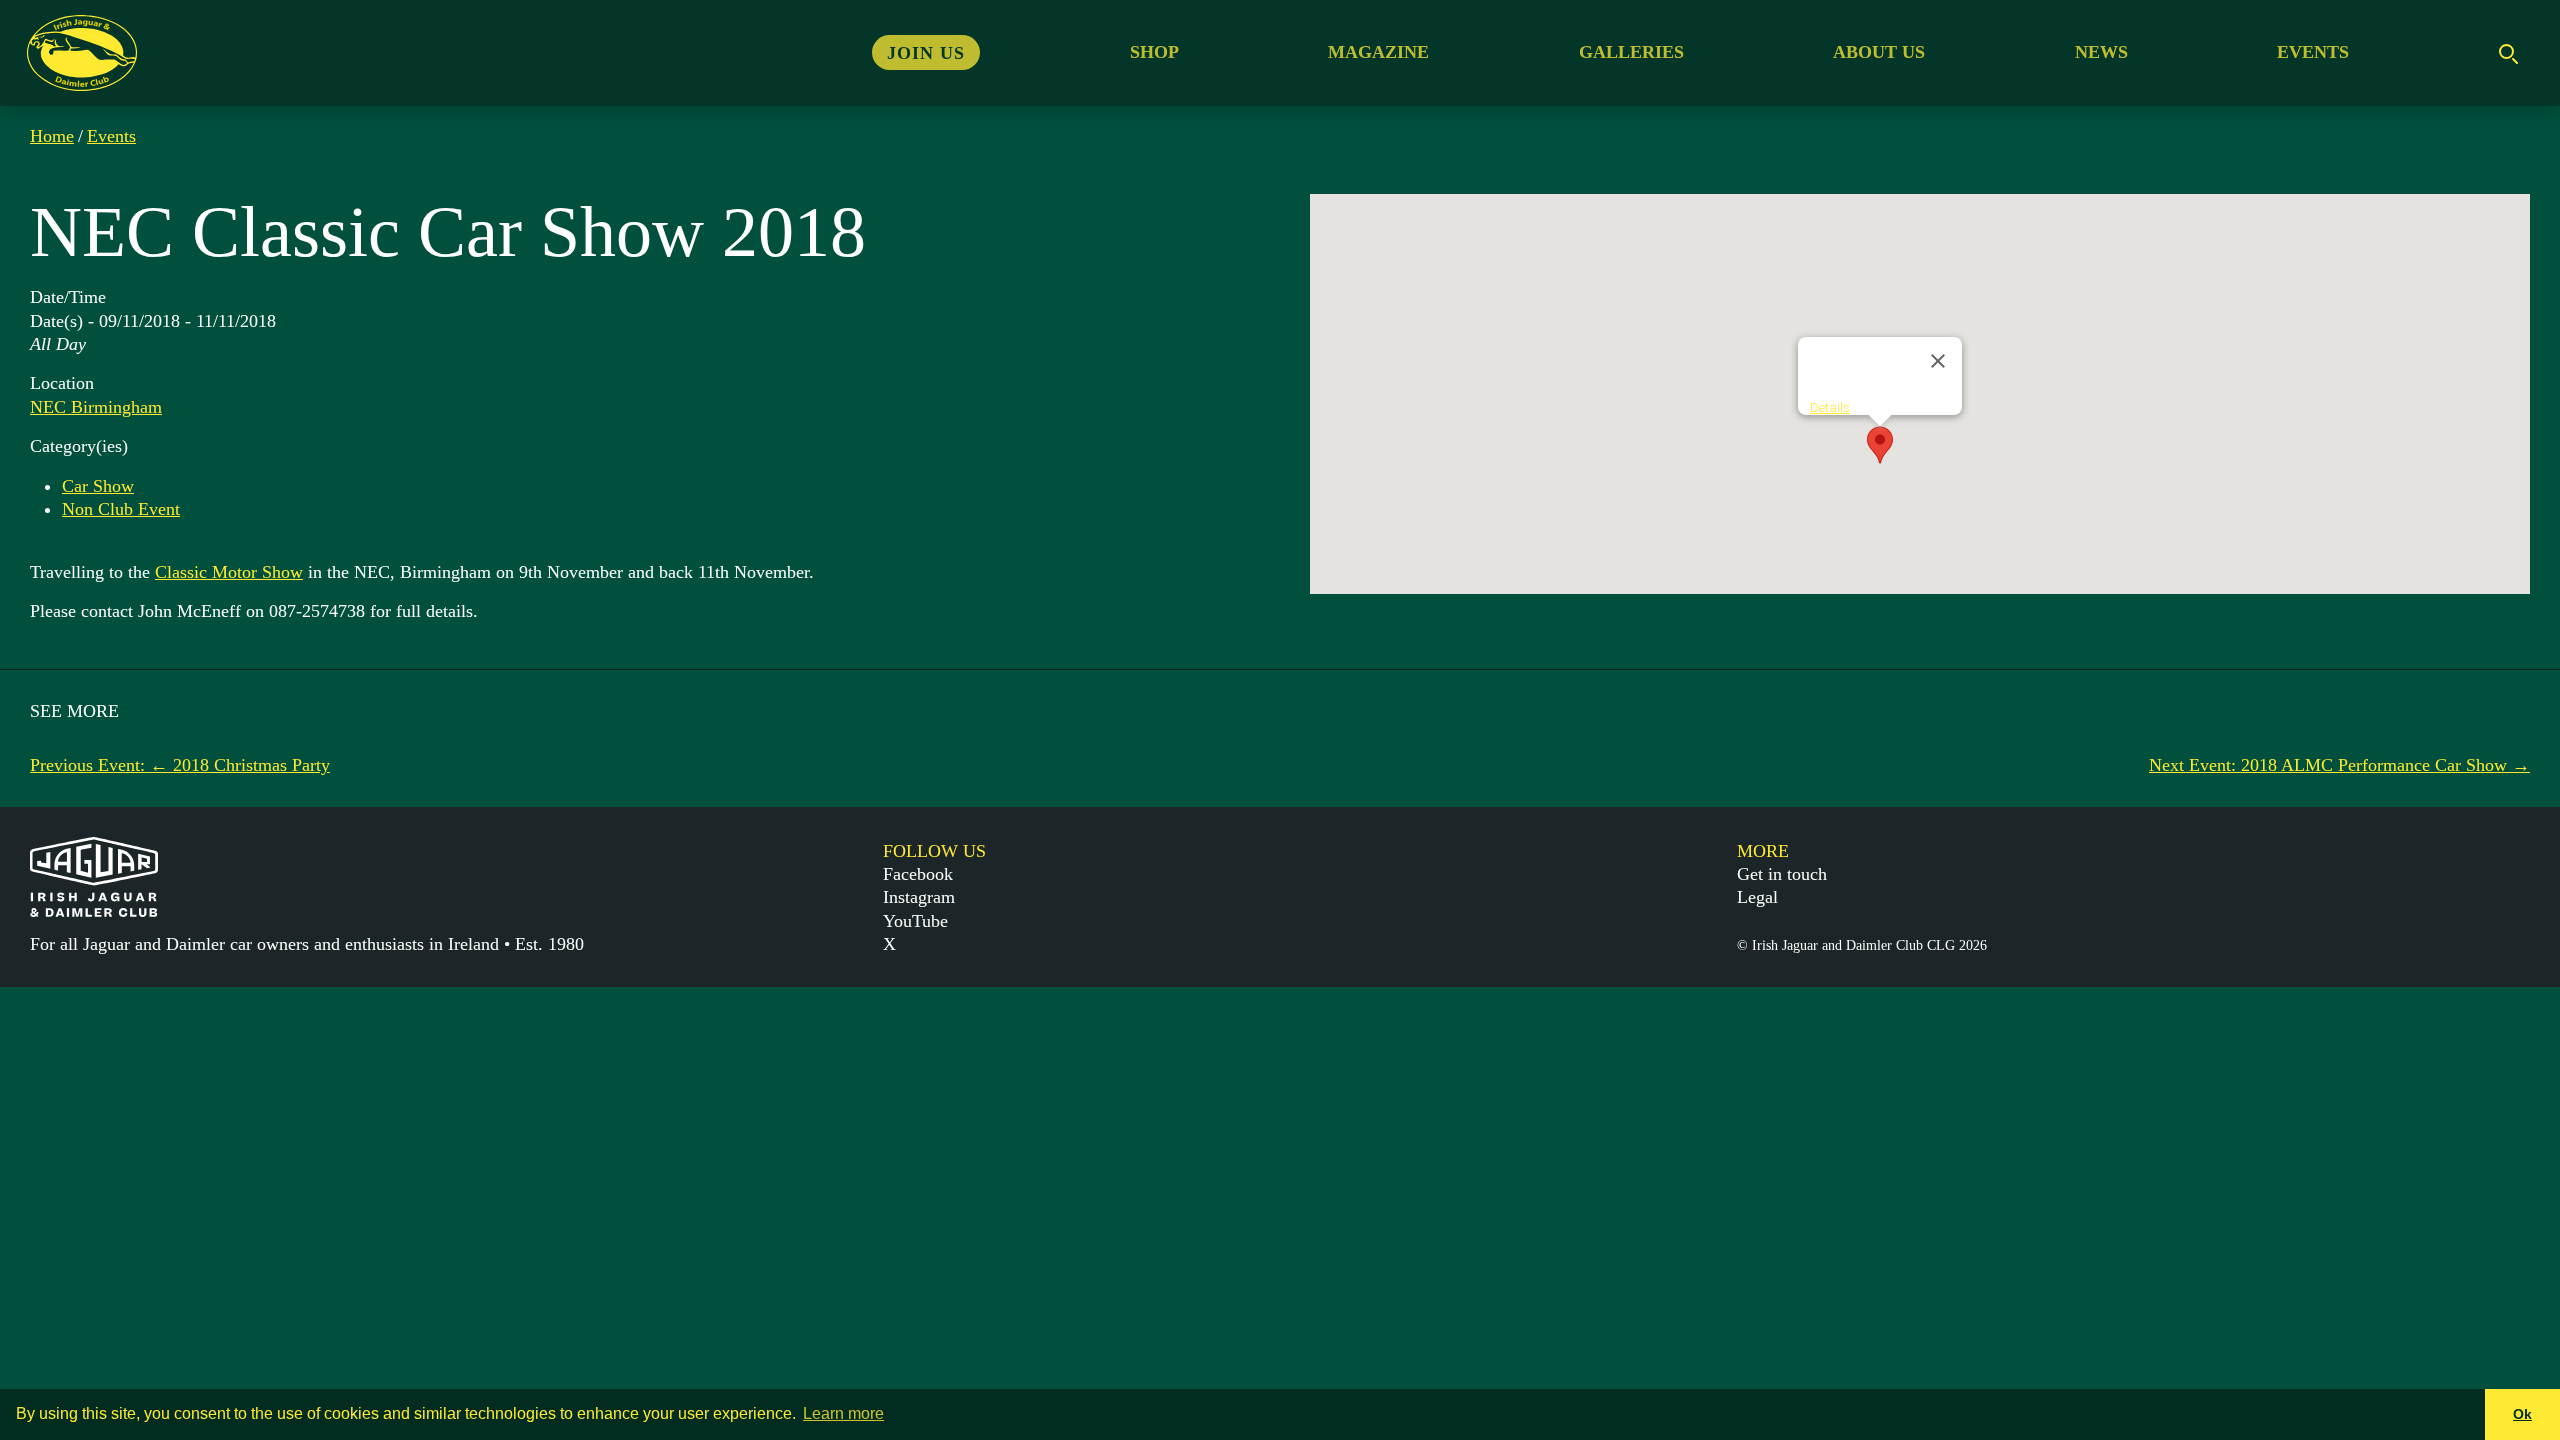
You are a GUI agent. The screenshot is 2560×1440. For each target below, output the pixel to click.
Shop (1154, 52)
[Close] (1938, 361)
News (2101, 52)
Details (1830, 407)
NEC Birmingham (96, 407)
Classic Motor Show (229, 572)
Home (52, 136)
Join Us (926, 52)
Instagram (919, 897)
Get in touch (1782, 874)
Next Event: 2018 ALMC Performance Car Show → (2339, 765)
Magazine (1378, 52)
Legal (1757, 897)
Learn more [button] (843, 1413)
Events (2313, 52)
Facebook (918, 874)
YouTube (915, 921)
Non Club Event (121, 509)
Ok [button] (2522, 1414)
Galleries (1631, 52)
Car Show (98, 486)
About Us (1879, 52)
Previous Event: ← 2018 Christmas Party (180, 765)
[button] (1880, 445)
